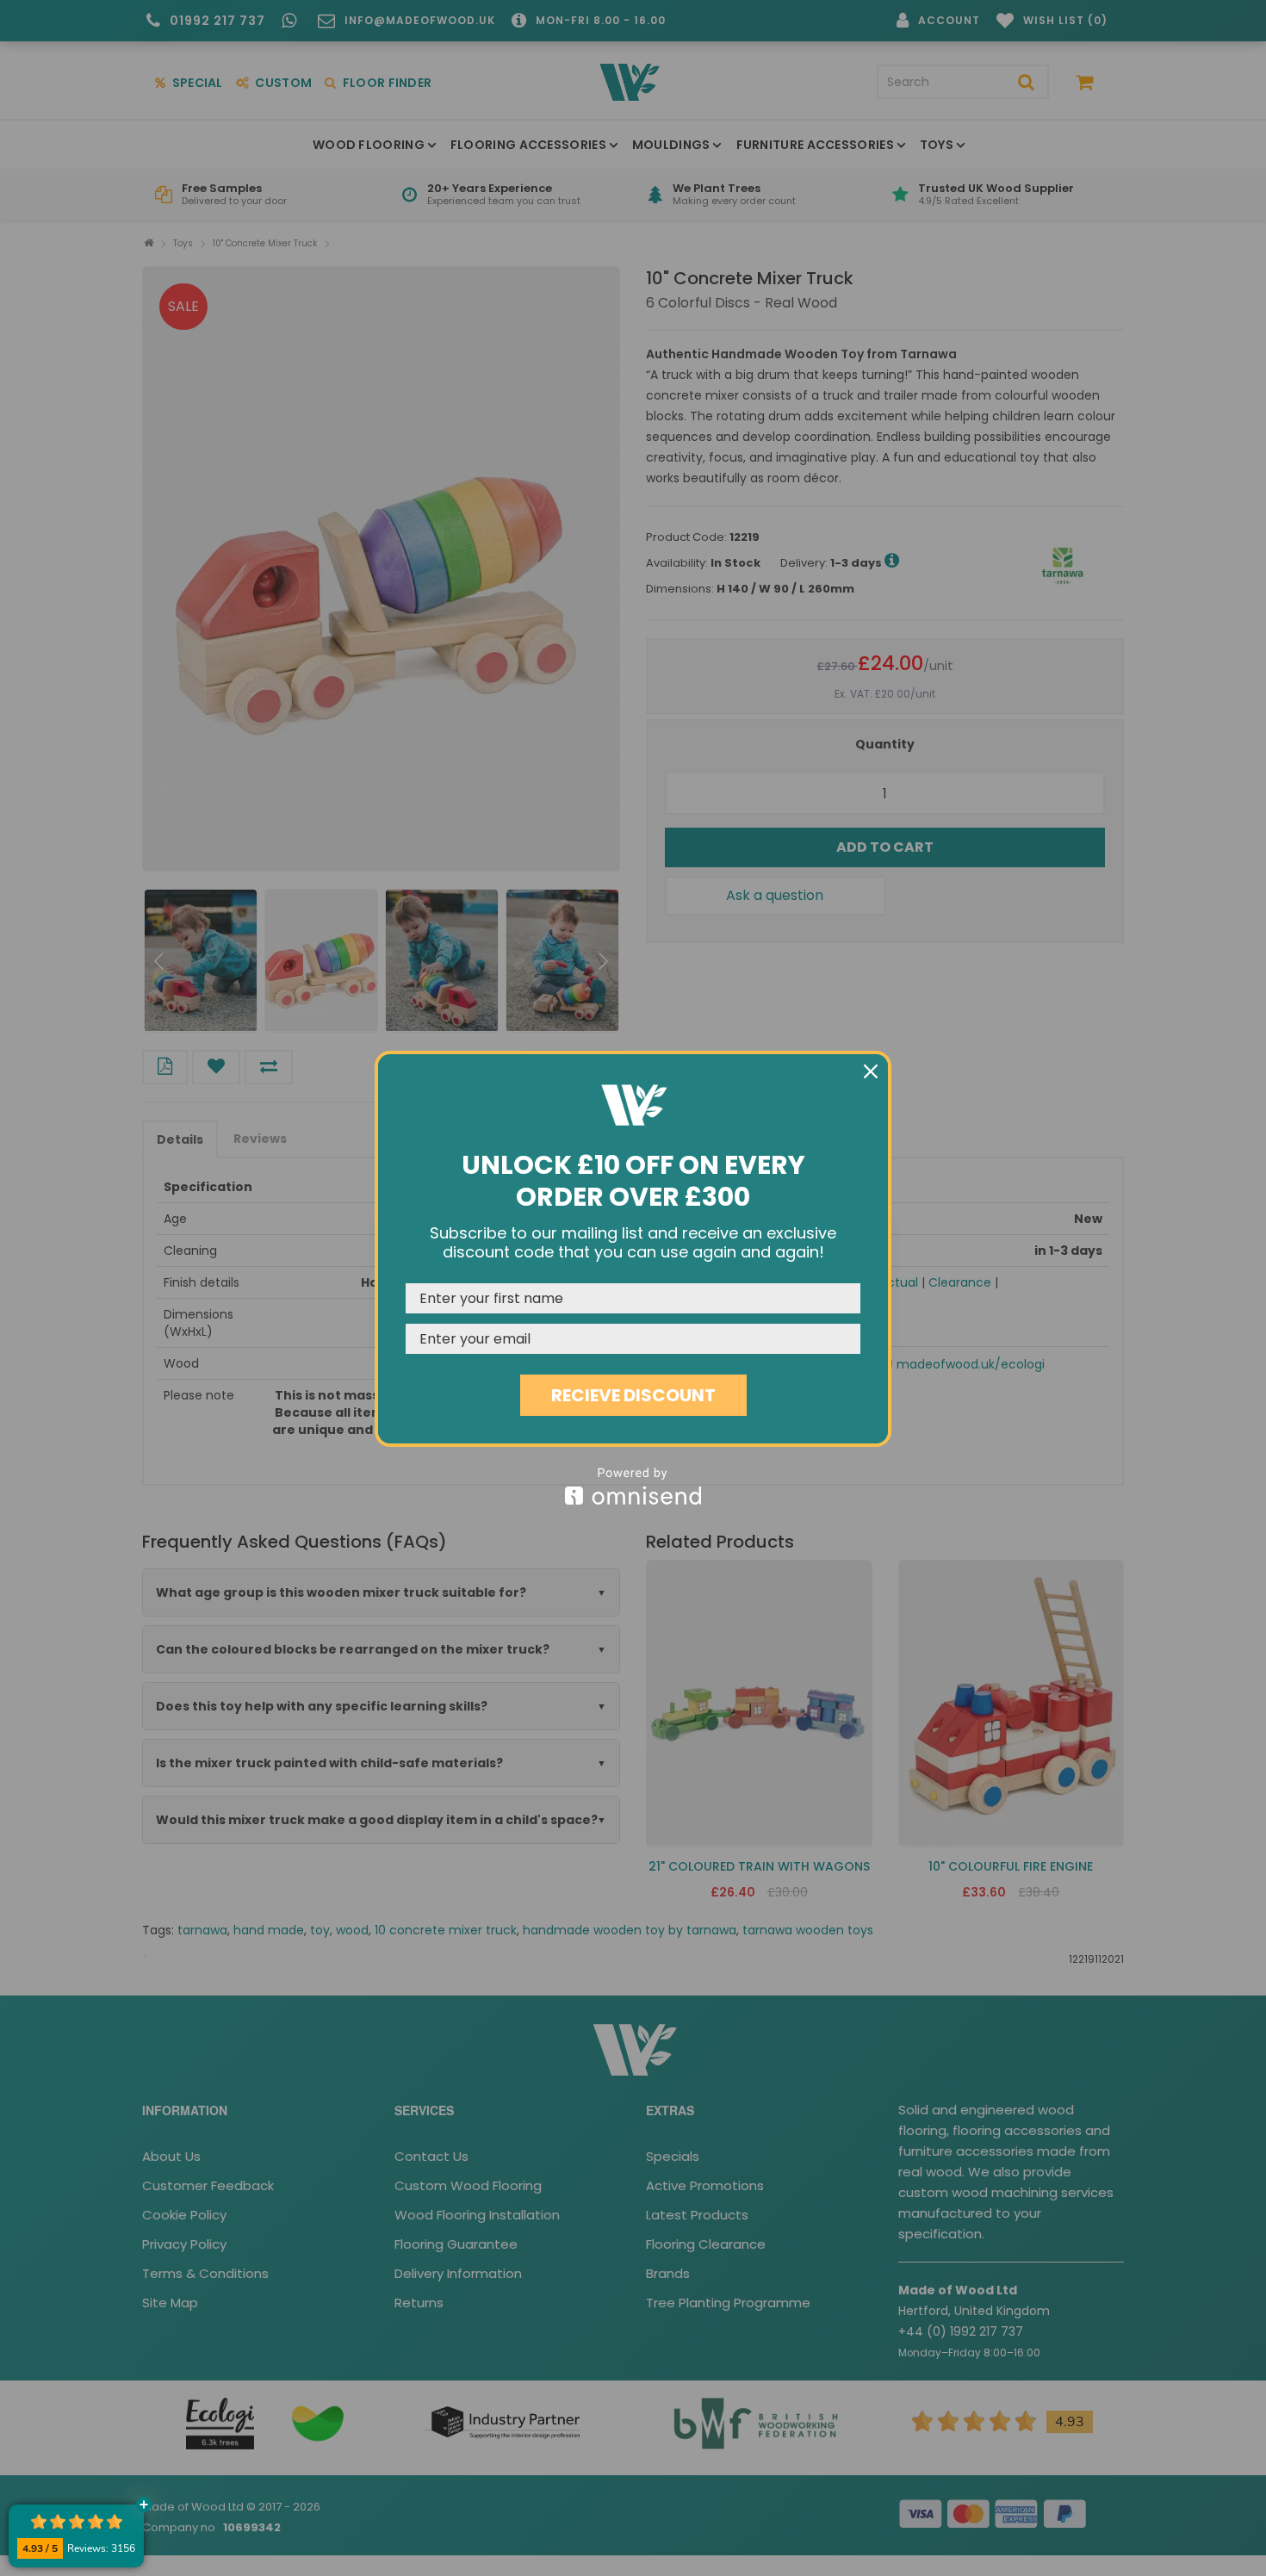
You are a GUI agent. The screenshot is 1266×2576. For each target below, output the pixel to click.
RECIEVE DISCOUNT (633, 1395)
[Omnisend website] (633, 1486)
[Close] (871, 1071)
